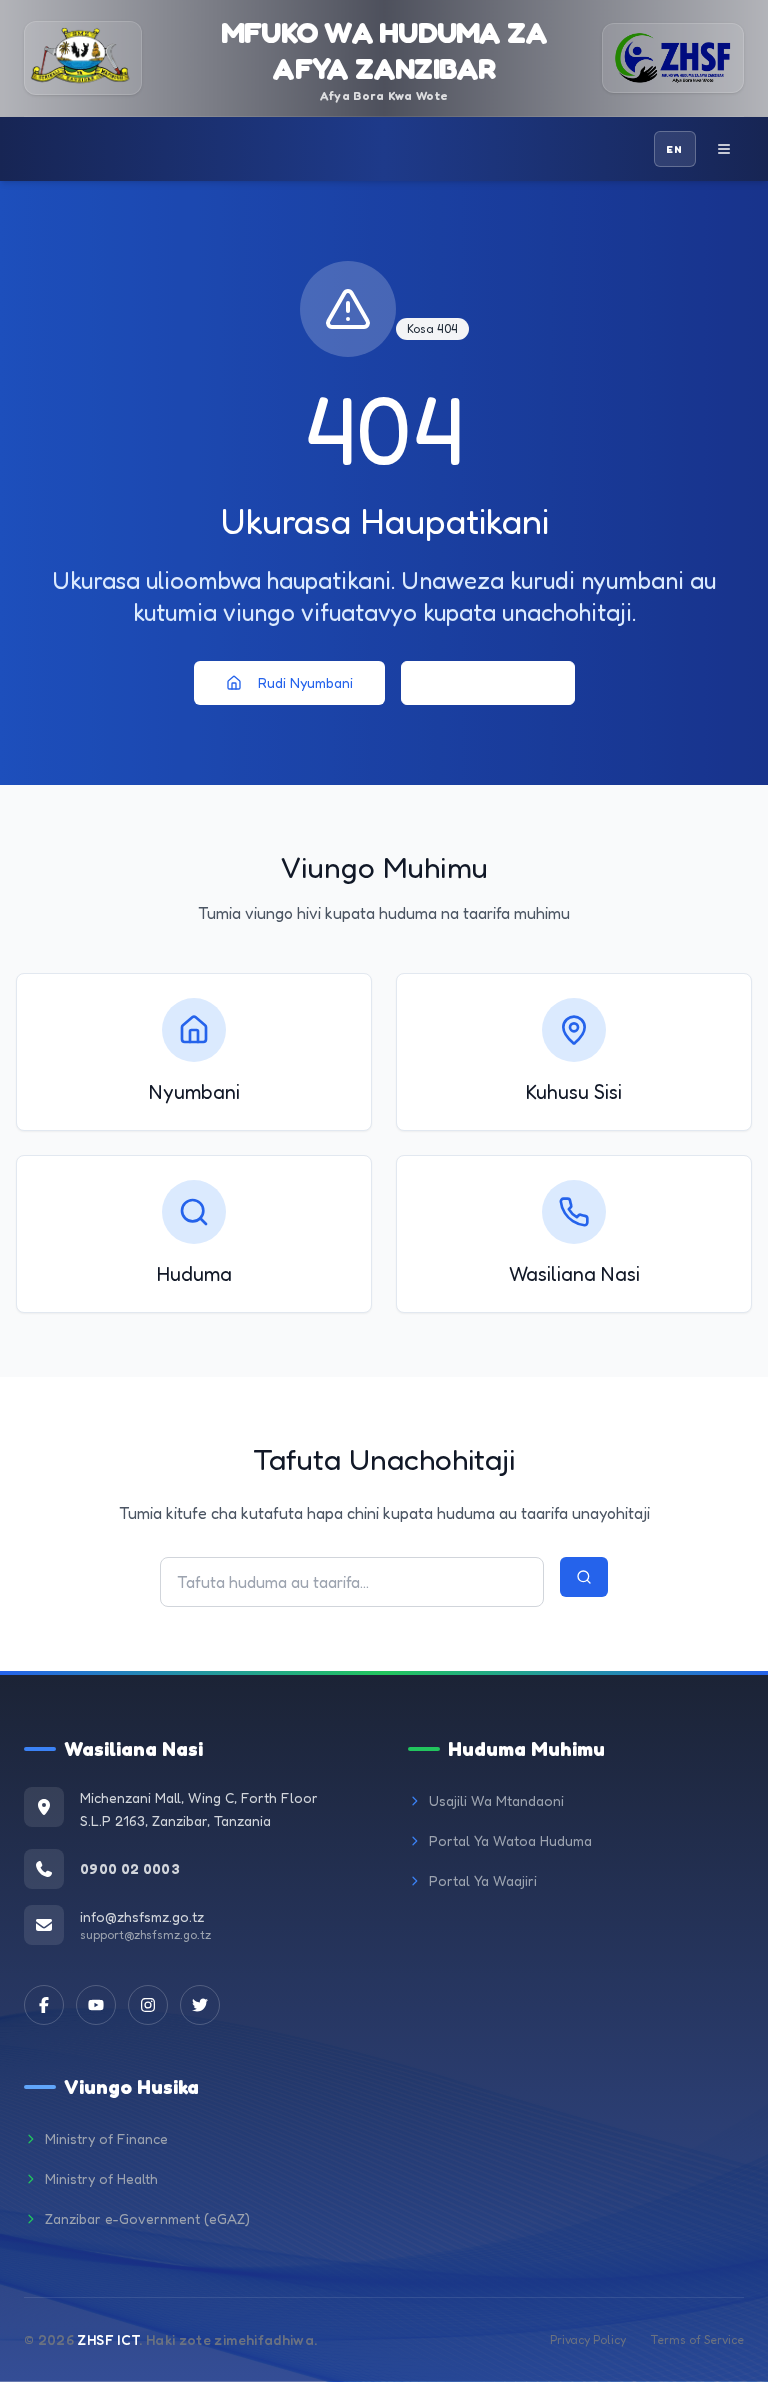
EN (675, 149)
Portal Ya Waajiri (483, 1880)
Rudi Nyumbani (305, 682)
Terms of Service (697, 2339)
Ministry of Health (101, 2178)
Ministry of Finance (106, 2138)
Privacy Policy (588, 2339)
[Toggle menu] (724, 149)
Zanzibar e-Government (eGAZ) (147, 2218)
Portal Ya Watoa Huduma (510, 1840)
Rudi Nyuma (504, 682)
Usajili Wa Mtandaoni (496, 1800)
